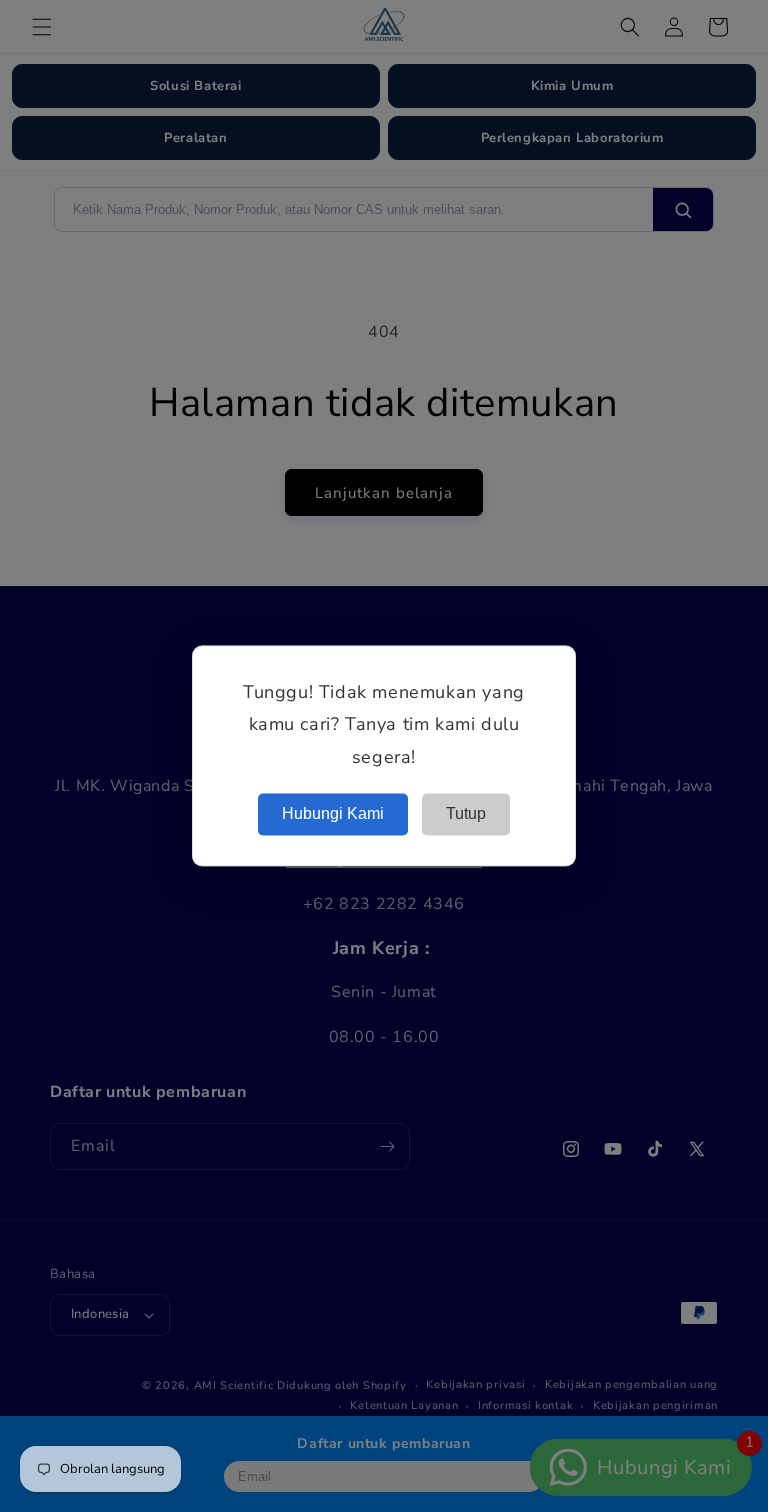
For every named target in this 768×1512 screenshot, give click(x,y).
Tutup (466, 814)
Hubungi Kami (333, 814)
